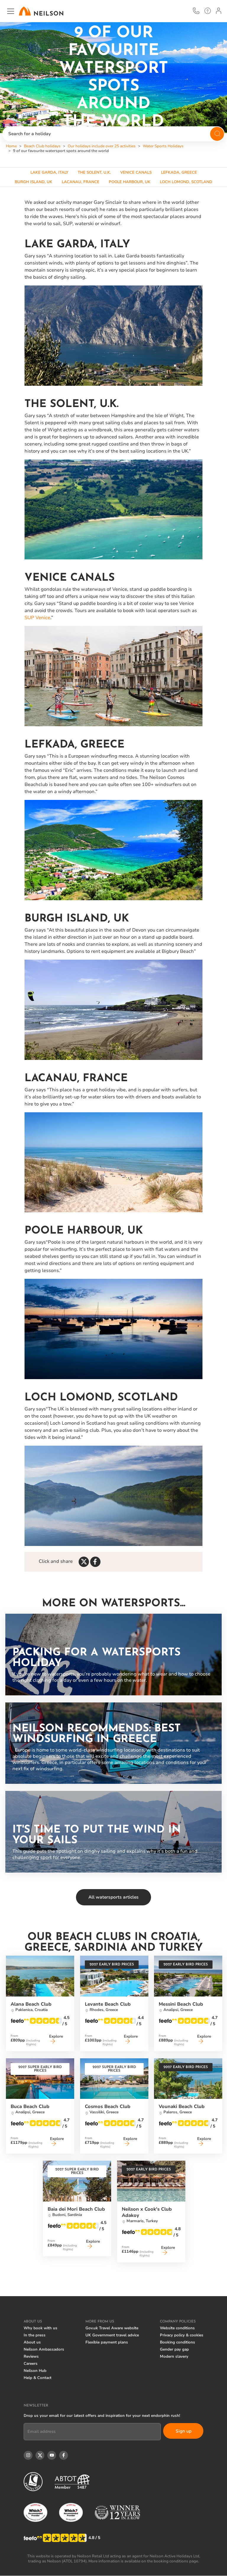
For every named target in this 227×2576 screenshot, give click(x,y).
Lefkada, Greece (179, 172)
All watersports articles (113, 1897)
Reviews (31, 2357)
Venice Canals (136, 172)
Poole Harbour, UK (130, 182)
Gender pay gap (174, 2349)
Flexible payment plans (107, 2342)
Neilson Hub (35, 2371)
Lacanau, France (81, 182)
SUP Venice (37, 618)
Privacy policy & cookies (182, 2335)
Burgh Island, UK (34, 182)
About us (32, 2342)
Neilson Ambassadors (44, 2349)
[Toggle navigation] (11, 11)
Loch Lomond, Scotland (186, 182)
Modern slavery (174, 2357)
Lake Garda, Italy (49, 172)
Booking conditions (177, 2342)
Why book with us (40, 2328)
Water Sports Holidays (163, 146)
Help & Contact (38, 2378)
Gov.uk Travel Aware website (112, 2328)
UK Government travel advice (112, 2335)
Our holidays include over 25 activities (102, 146)
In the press (35, 2335)
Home (11, 146)
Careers (31, 2364)
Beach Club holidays (42, 146)
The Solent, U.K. (94, 172)
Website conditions (177, 2328)
